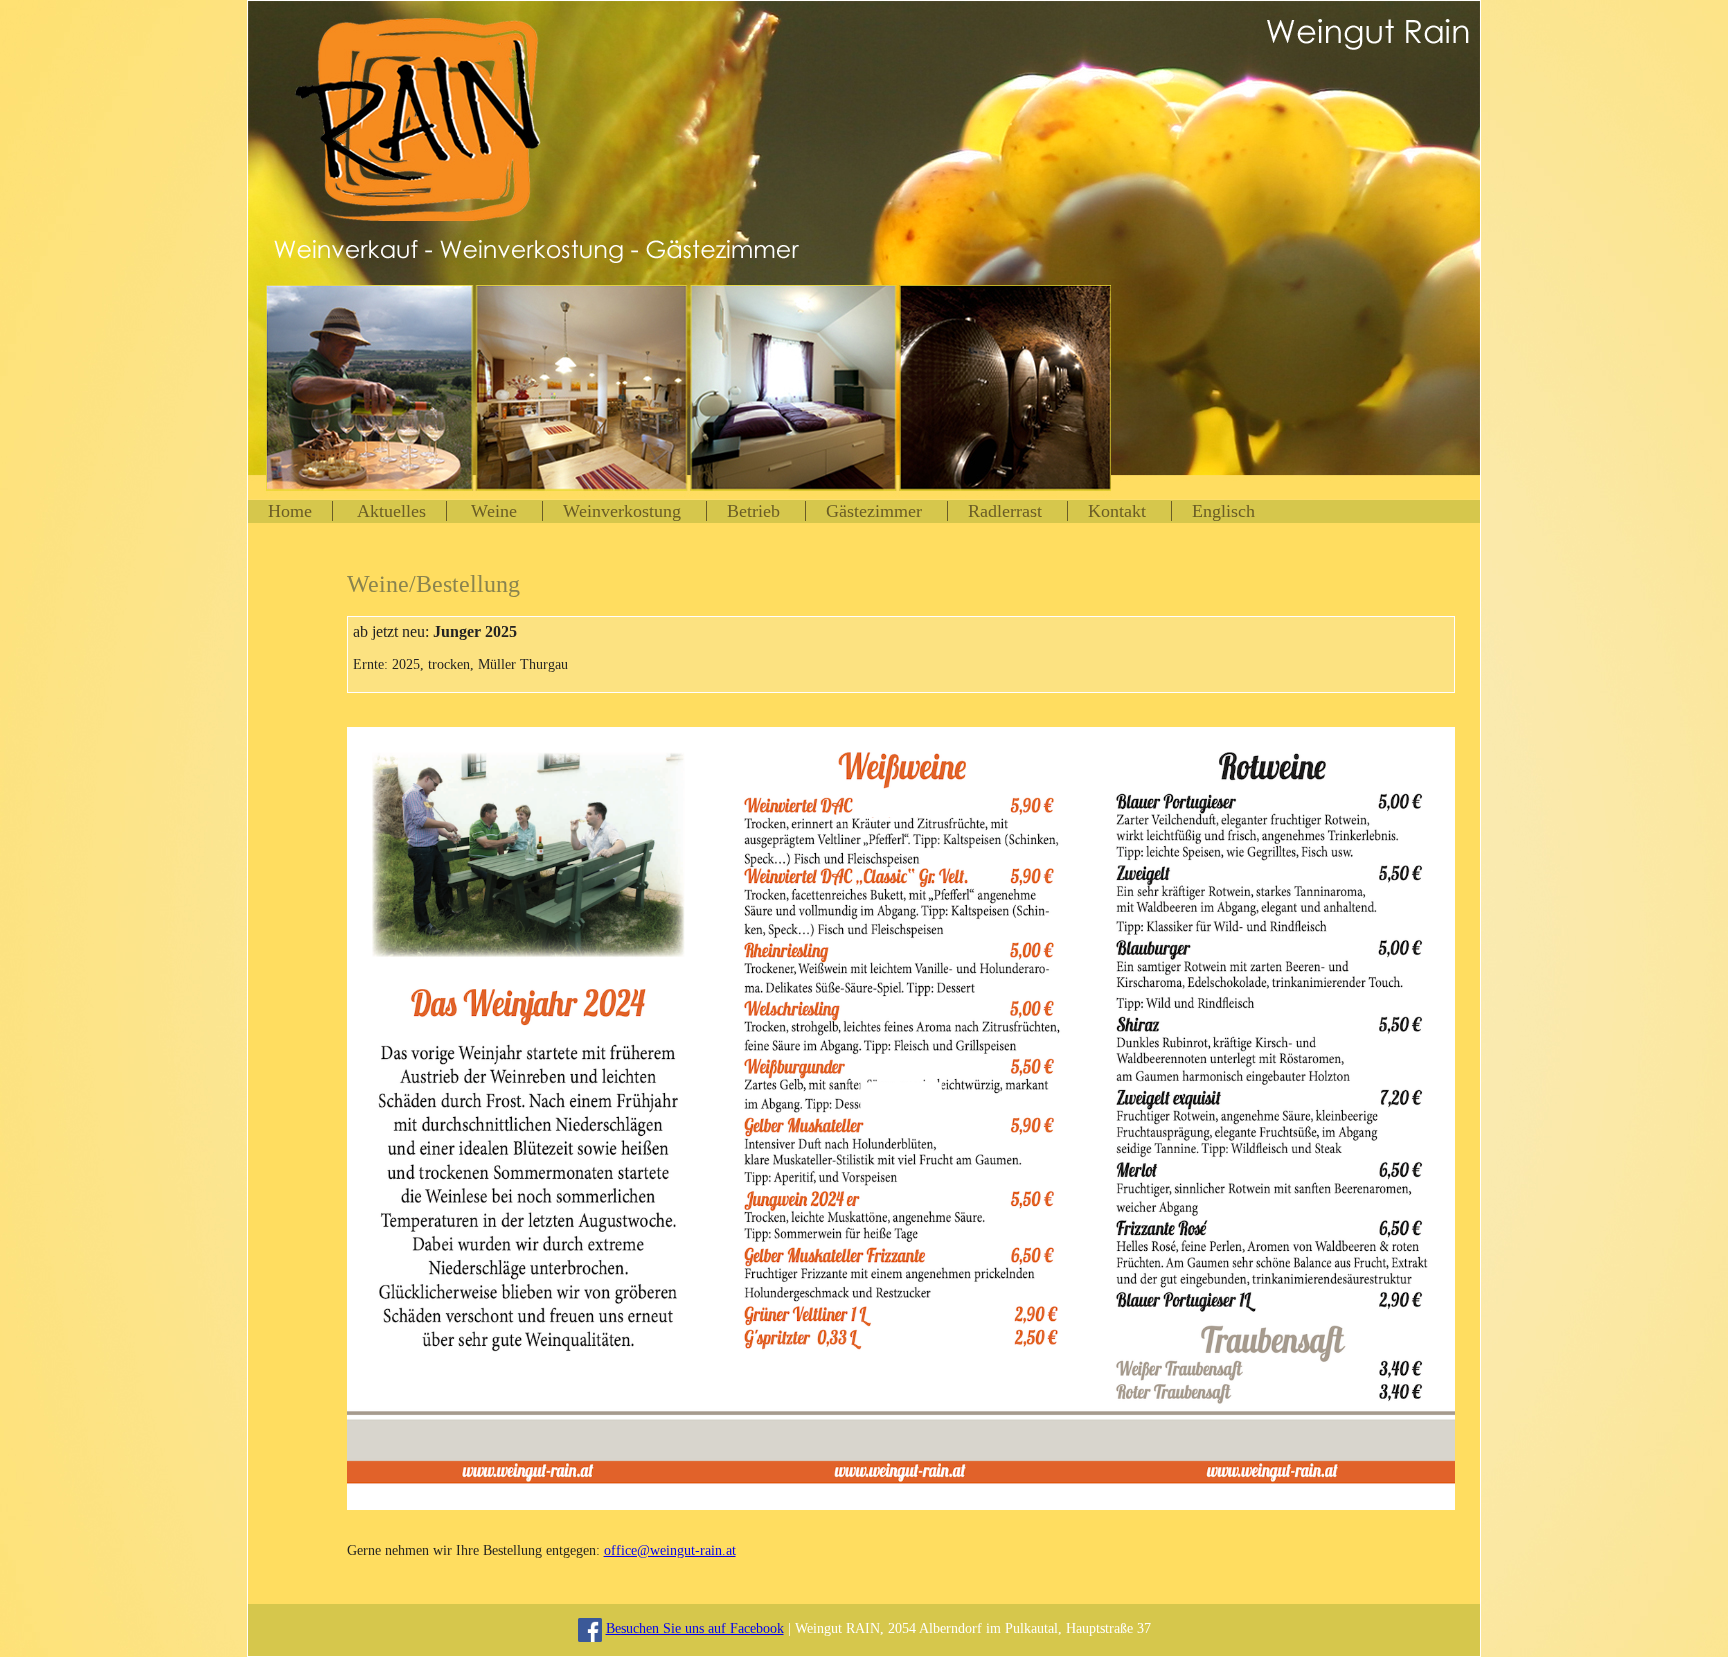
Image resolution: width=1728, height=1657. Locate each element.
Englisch (1223, 511)
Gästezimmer (874, 511)
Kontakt (1117, 511)
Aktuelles (391, 511)
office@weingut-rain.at (670, 1550)
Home (290, 511)
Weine (496, 511)
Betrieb (756, 511)
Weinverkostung (624, 511)
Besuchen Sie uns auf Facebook (695, 1628)
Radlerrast (1005, 511)
